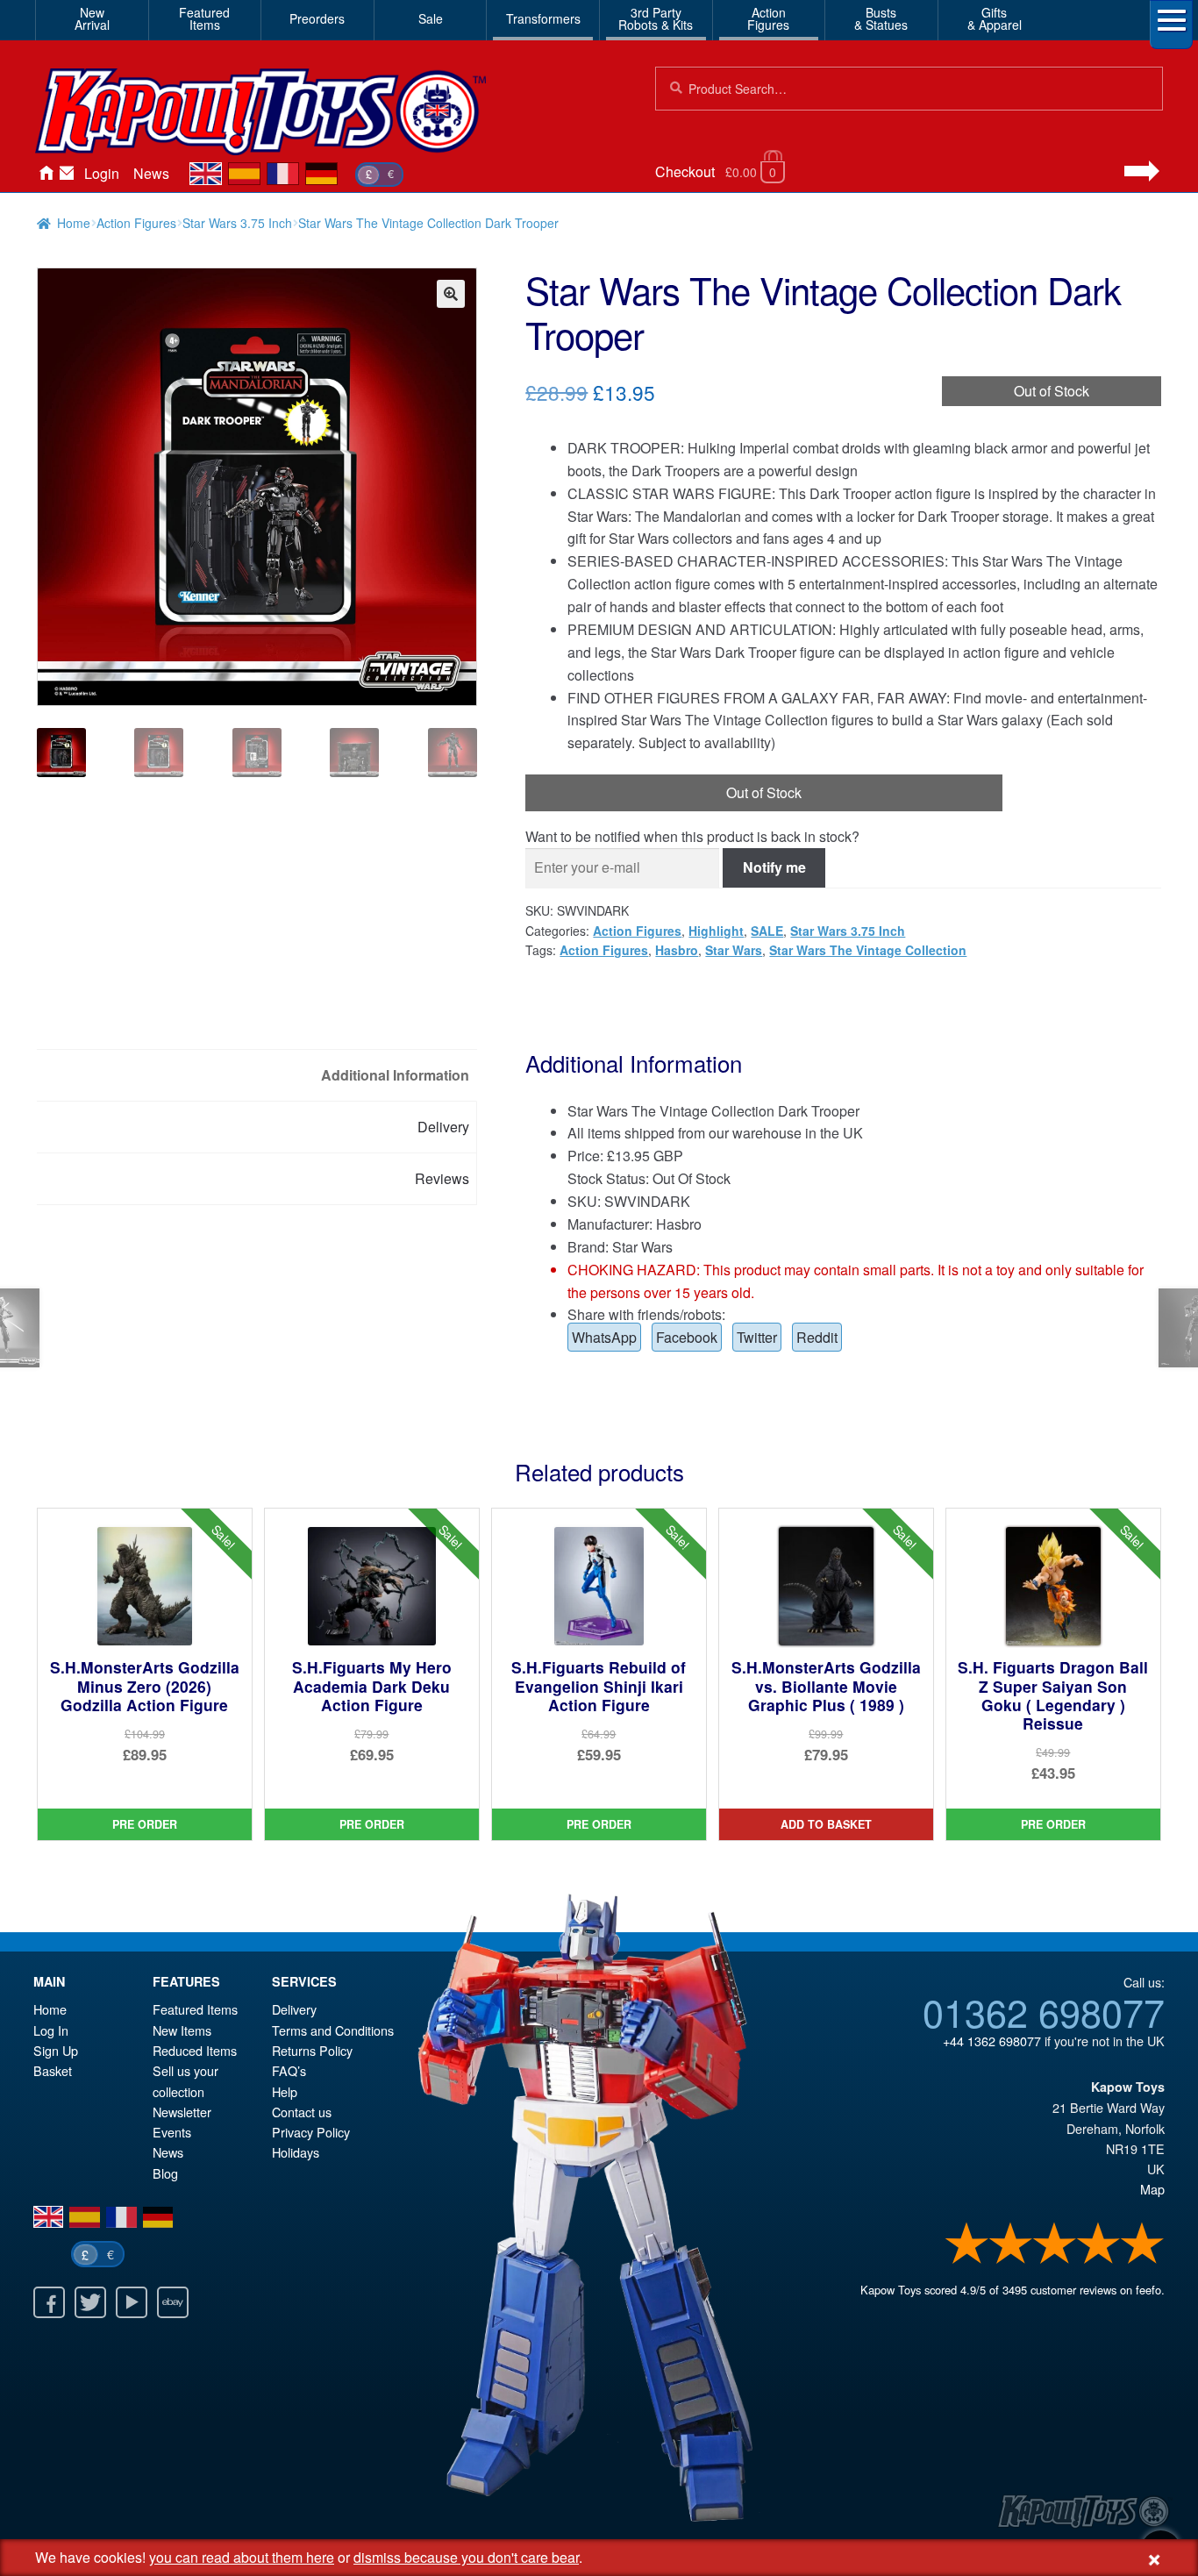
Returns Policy (312, 2050)
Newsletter (182, 2112)
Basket (53, 2070)
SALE (767, 931)
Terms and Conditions (333, 2030)
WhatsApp (604, 1337)
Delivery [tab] (443, 1127)
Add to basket (826, 1824)
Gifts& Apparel (995, 18)
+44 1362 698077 (992, 2041)
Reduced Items (195, 2050)
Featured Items (195, 2009)
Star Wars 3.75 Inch (237, 223)
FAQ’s (289, 2070)
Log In (51, 2030)
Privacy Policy (311, 2132)
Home (46, 174)
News (151, 173)
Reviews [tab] (442, 1178)
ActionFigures (768, 18)
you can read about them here (242, 2557)
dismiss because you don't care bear (466, 2557)
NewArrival (92, 18)
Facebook (687, 1337)
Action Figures (136, 223)
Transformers (543, 18)
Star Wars (734, 950)
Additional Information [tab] (395, 1075)
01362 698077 (1044, 2011)
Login (102, 173)
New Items (182, 2030)
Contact (67, 174)
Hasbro (677, 950)
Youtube (132, 2302)
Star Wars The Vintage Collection (868, 950)
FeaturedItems (204, 18)
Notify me (774, 867)
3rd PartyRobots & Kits (656, 18)
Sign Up (56, 2050)
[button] (451, 294)
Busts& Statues (881, 18)
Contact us (302, 2112)
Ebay (173, 2302)
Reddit (817, 1337)
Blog (165, 2173)
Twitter (757, 1337)
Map (1152, 2189)
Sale (431, 18)
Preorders (317, 18)
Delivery (294, 2009)
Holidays (296, 2152)
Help (285, 2091)
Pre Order (145, 1824)
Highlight (716, 931)
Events (172, 2132)
